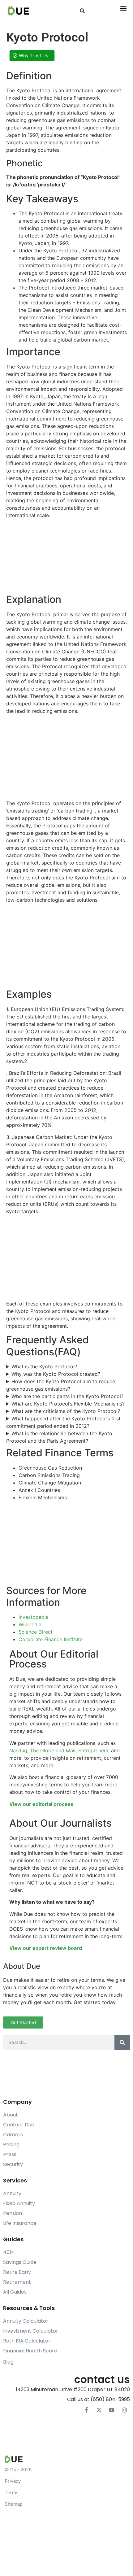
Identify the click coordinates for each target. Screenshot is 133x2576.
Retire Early (17, 2272)
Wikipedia (30, 1624)
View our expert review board (46, 1948)
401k (9, 2252)
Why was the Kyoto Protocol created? (56, 1374)
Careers (13, 2135)
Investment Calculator (31, 2331)
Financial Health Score (30, 2351)
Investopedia (34, 1617)
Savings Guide (20, 2262)
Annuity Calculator (26, 2321)
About (11, 2115)
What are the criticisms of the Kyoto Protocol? (66, 1411)
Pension (13, 2213)
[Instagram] (124, 2410)
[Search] (122, 2042)
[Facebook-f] (86, 2410)
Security (13, 2164)
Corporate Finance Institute (51, 1639)
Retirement (17, 2282)
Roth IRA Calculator (27, 2341)
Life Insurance (20, 2223)
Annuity (12, 2193)
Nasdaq (18, 1750)
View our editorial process (41, 1804)
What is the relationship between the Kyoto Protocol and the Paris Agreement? (59, 1437)
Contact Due (19, 2125)
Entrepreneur (93, 1750)
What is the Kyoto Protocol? (44, 1366)
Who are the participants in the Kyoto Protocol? (67, 1396)
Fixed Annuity (19, 2203)
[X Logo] (99, 2410)
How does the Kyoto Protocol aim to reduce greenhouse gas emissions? (61, 1385)
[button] (82, 11)
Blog (8, 2362)
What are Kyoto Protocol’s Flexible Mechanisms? (68, 1404)
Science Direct (36, 1632)
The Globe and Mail (53, 1750)
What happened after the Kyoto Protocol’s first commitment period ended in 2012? (63, 1422)
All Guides (15, 2292)
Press (10, 2154)
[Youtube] (112, 2410)
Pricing (11, 2144)
